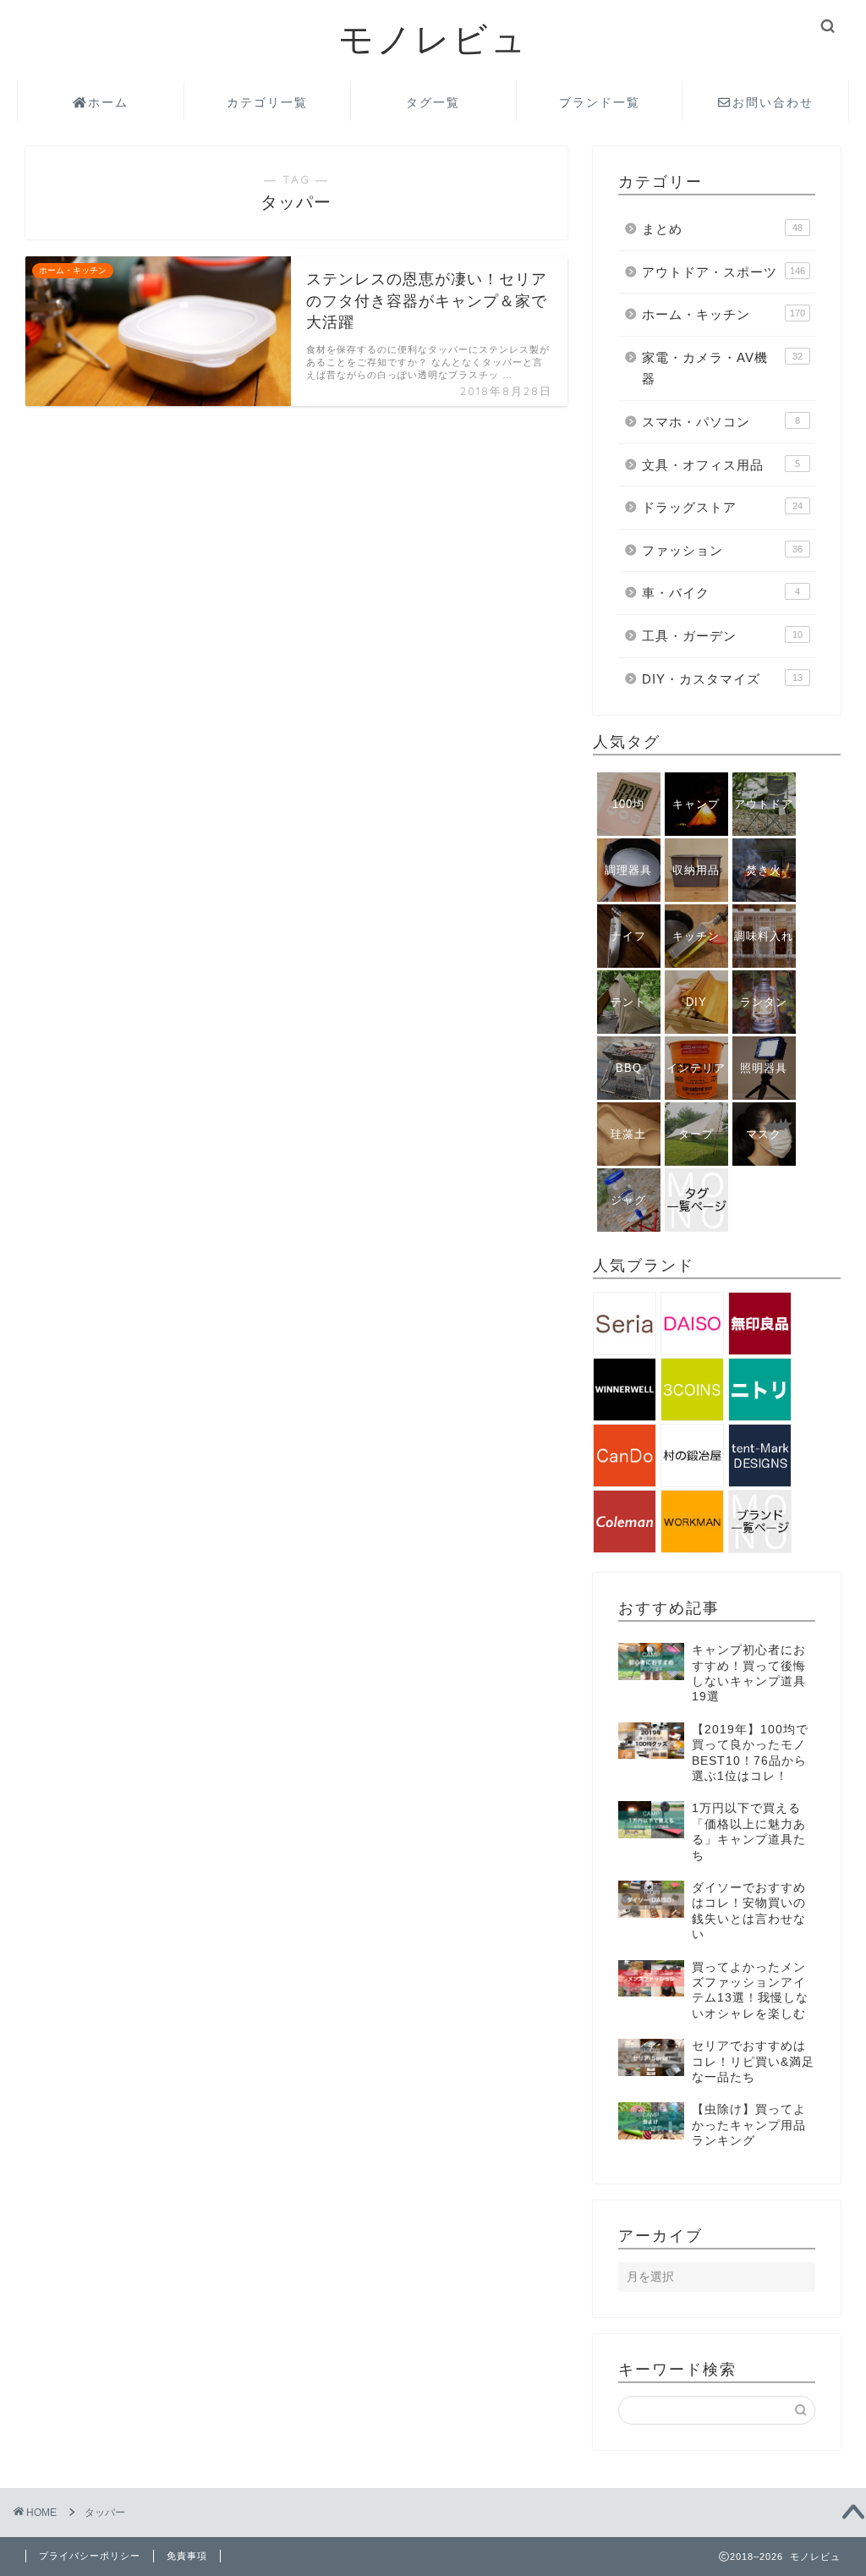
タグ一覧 (433, 102)
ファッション (722, 550)
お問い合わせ (773, 102)
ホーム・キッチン (723, 314)
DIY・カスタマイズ (722, 679)
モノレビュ (433, 38)
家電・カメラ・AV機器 (722, 368)
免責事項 (187, 2556)
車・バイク (721, 593)
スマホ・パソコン (721, 422)
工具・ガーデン (722, 636)
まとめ (722, 229)
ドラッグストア (722, 507)
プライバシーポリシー (90, 2556)
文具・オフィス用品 (721, 465)
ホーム (108, 102)
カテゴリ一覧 (267, 102)
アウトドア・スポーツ (723, 272)
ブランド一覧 (600, 102)
